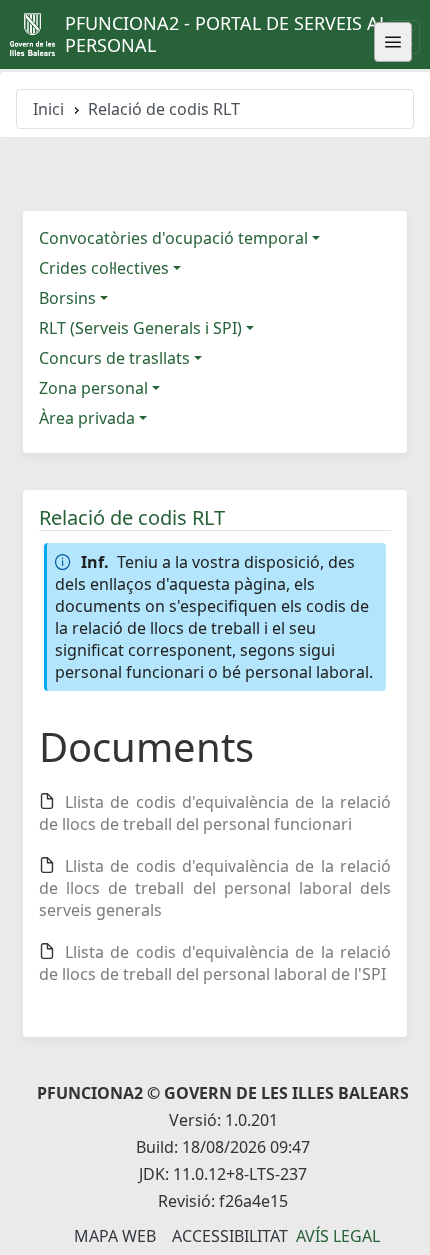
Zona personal (93, 388)
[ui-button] (393, 42)
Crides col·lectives (104, 268)
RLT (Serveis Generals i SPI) (140, 328)
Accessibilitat (230, 1236)
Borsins (67, 298)
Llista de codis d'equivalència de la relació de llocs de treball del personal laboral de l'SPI (215, 963)
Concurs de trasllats (114, 358)
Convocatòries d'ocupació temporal (173, 238)
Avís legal (338, 1236)
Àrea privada (87, 418)
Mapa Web (115, 1236)
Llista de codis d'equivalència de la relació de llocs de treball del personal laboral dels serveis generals (215, 888)
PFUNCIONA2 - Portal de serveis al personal (226, 34)
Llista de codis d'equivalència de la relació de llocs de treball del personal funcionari (215, 813)
